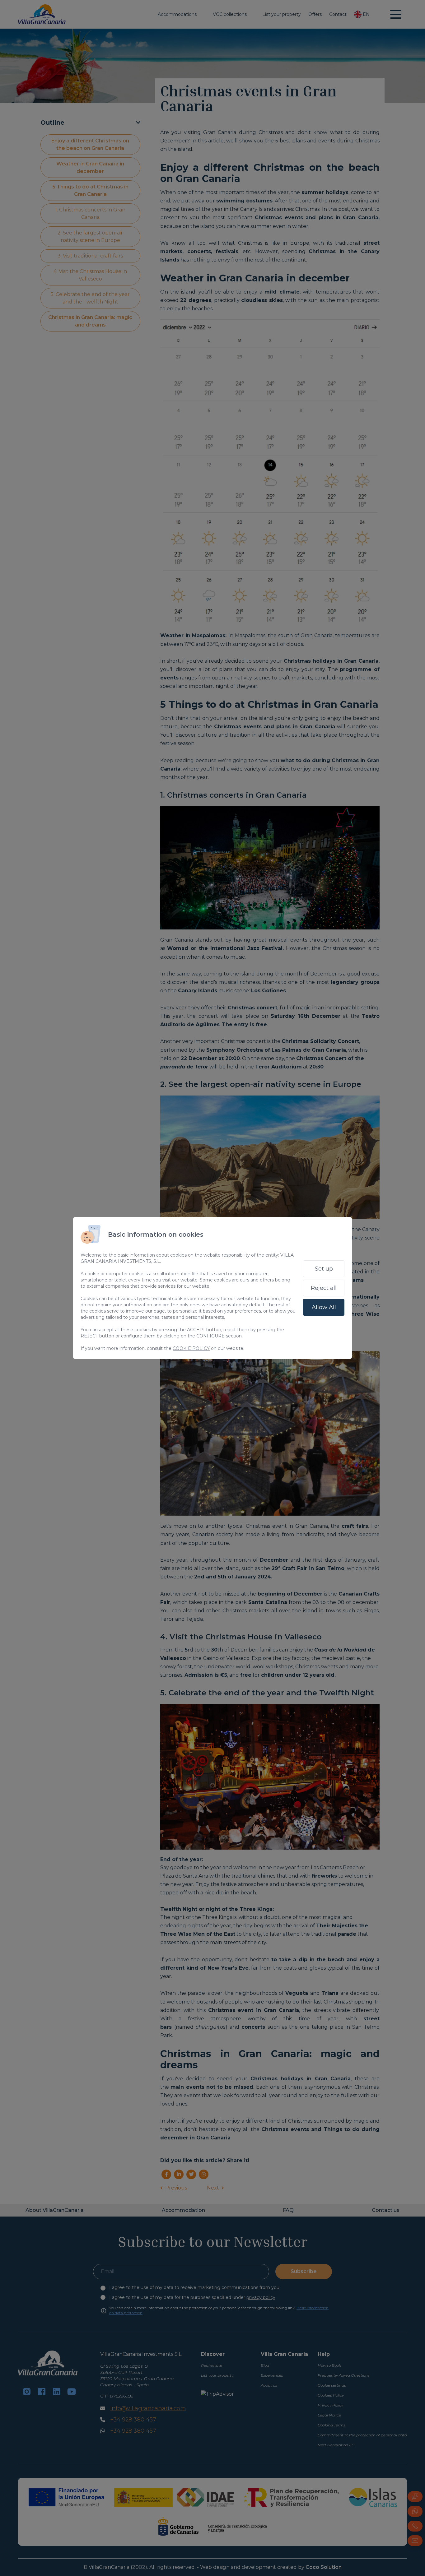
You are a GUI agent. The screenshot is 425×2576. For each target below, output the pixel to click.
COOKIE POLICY (191, 1348)
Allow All (324, 1307)
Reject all (324, 1288)
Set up (324, 1269)
